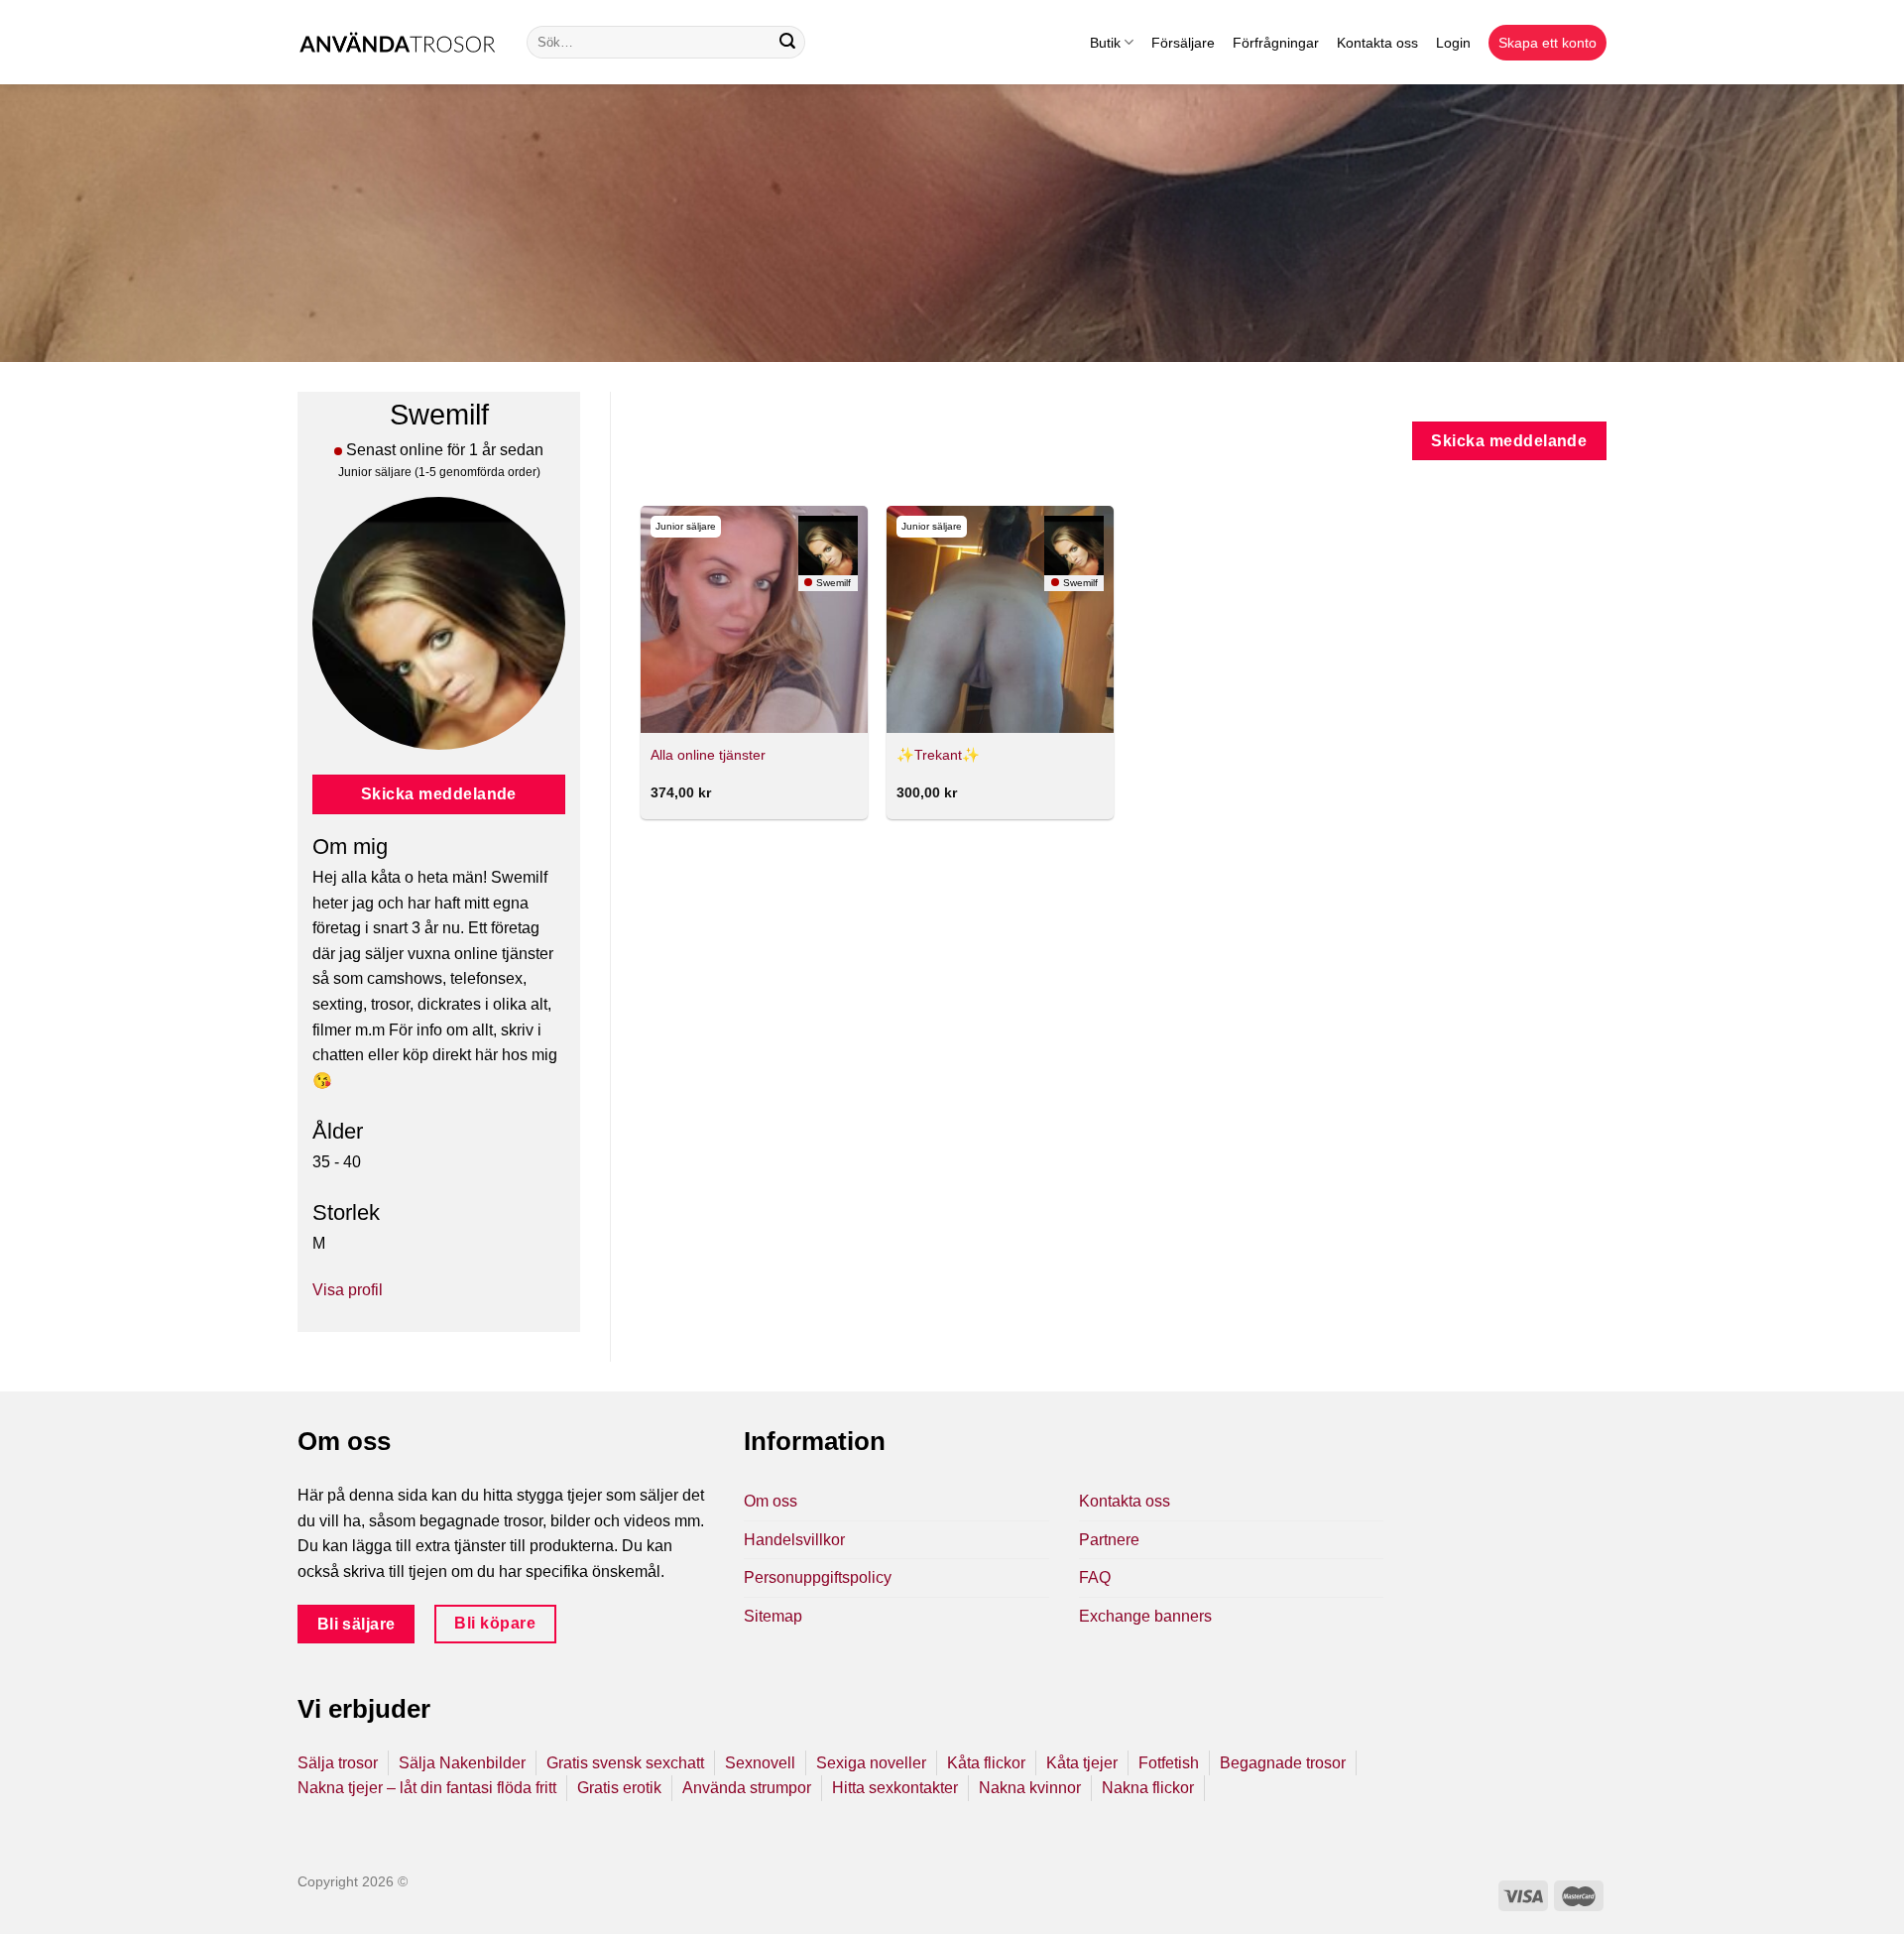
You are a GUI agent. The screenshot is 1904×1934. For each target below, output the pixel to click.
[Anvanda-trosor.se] (397, 42)
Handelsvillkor (794, 1540)
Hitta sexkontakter (895, 1788)
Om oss (771, 1501)
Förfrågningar (1276, 43)
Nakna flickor (1148, 1788)
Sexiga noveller (871, 1763)
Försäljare (1183, 43)
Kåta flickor (986, 1763)
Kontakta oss (1377, 43)
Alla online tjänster (708, 755)
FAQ (1095, 1577)
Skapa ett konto (1547, 43)
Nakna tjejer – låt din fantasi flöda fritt (427, 1788)
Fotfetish (1169, 1763)
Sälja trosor (338, 1763)
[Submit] (787, 43)
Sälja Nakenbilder (462, 1763)
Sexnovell (760, 1763)
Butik (1105, 43)
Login (1453, 43)
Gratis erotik (619, 1788)
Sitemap (773, 1616)
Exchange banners (1145, 1616)
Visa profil (348, 1290)
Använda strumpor (747, 1788)
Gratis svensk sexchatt (625, 1763)
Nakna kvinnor (1030, 1788)
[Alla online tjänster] (754, 619)
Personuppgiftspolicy (818, 1577)
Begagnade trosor (1283, 1763)
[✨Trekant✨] (1000, 619)
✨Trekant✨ (938, 755)
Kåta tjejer (1082, 1763)
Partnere (1109, 1540)
